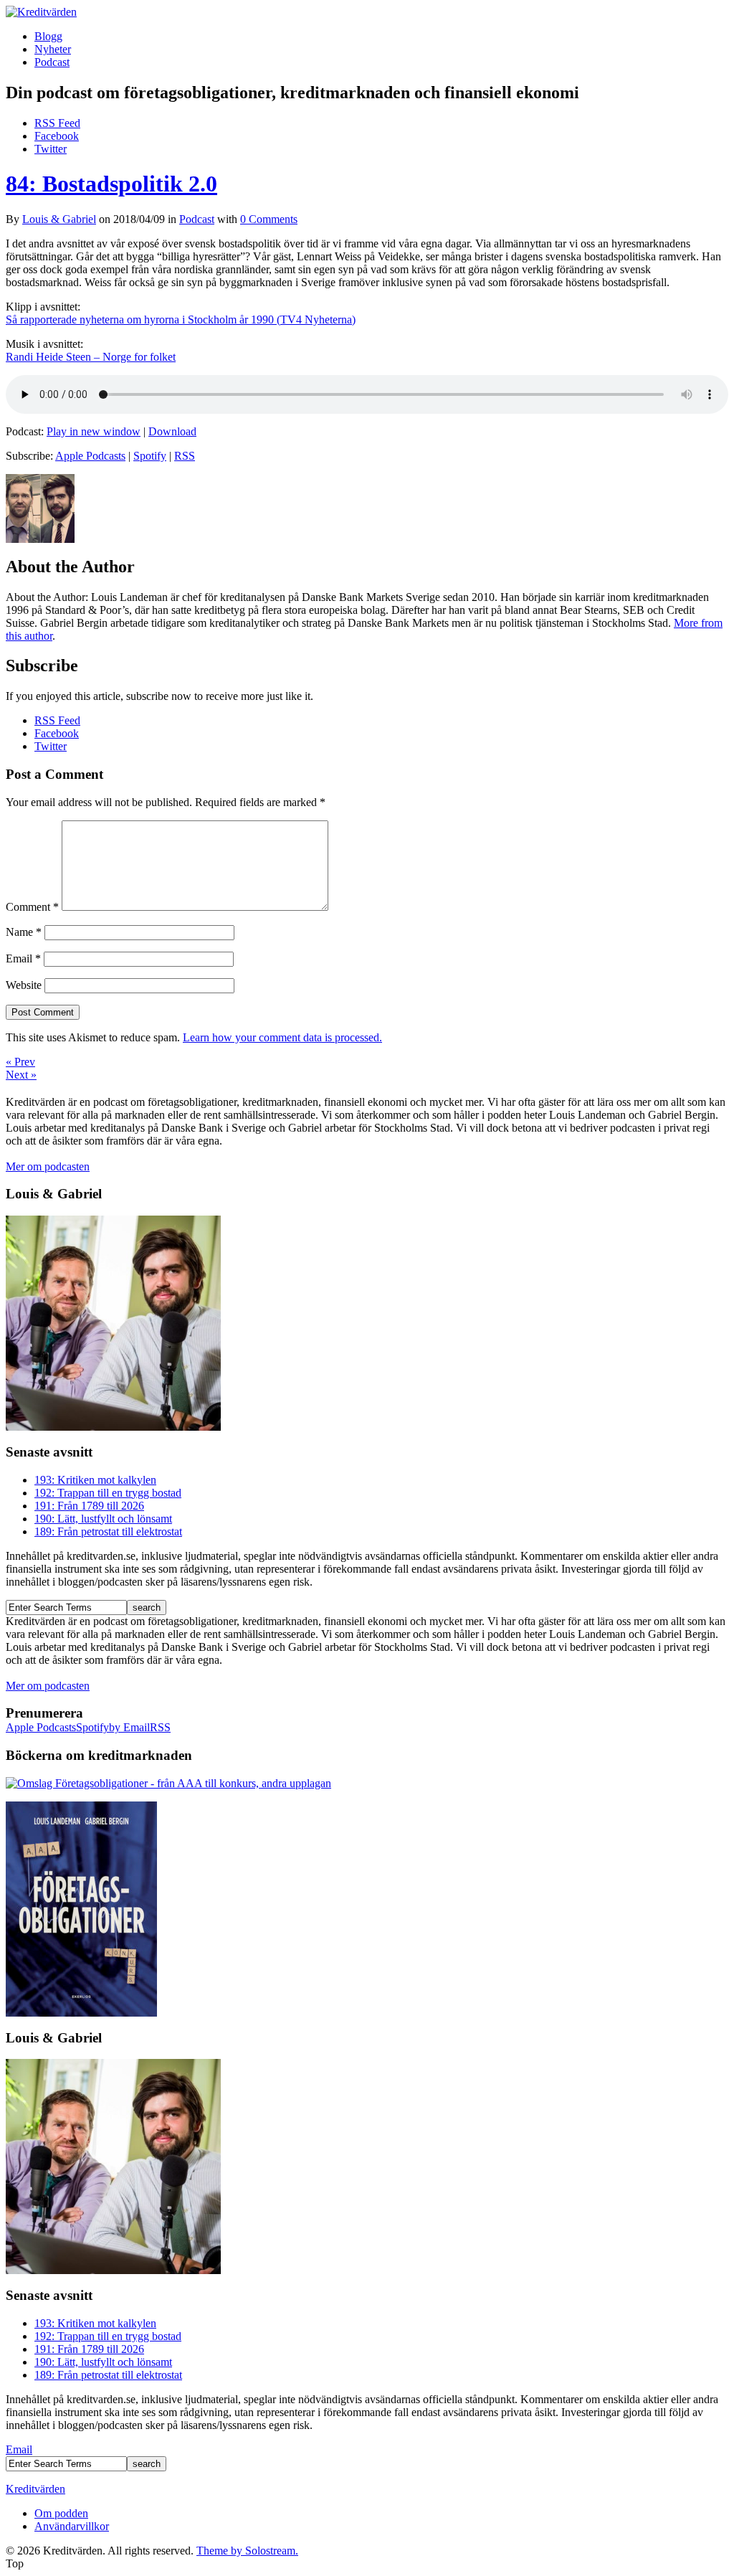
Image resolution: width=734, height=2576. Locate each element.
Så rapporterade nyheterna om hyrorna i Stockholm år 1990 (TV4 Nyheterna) (181, 319)
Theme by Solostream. (247, 2551)
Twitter (51, 149)
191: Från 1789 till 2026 (89, 1506)
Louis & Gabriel (59, 219)
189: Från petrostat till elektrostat (108, 1531)
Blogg (48, 36)
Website (24, 985)
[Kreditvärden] (41, 12)
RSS (185, 456)
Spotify (150, 456)
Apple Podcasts (90, 456)
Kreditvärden (35, 2489)
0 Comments (269, 219)
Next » (21, 1075)
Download (172, 431)
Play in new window (94, 431)
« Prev (20, 1062)
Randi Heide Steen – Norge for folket (91, 357)
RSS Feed (57, 123)
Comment (32, 907)
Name (24, 932)
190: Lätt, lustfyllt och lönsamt (103, 1519)
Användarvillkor (72, 2526)
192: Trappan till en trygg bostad (108, 1493)
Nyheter (53, 49)
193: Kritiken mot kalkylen (95, 1480)
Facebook (57, 136)
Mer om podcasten (48, 1166)
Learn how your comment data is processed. (282, 1037)
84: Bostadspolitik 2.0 (111, 184)
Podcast (52, 62)
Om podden (61, 2513)
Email (23, 958)
